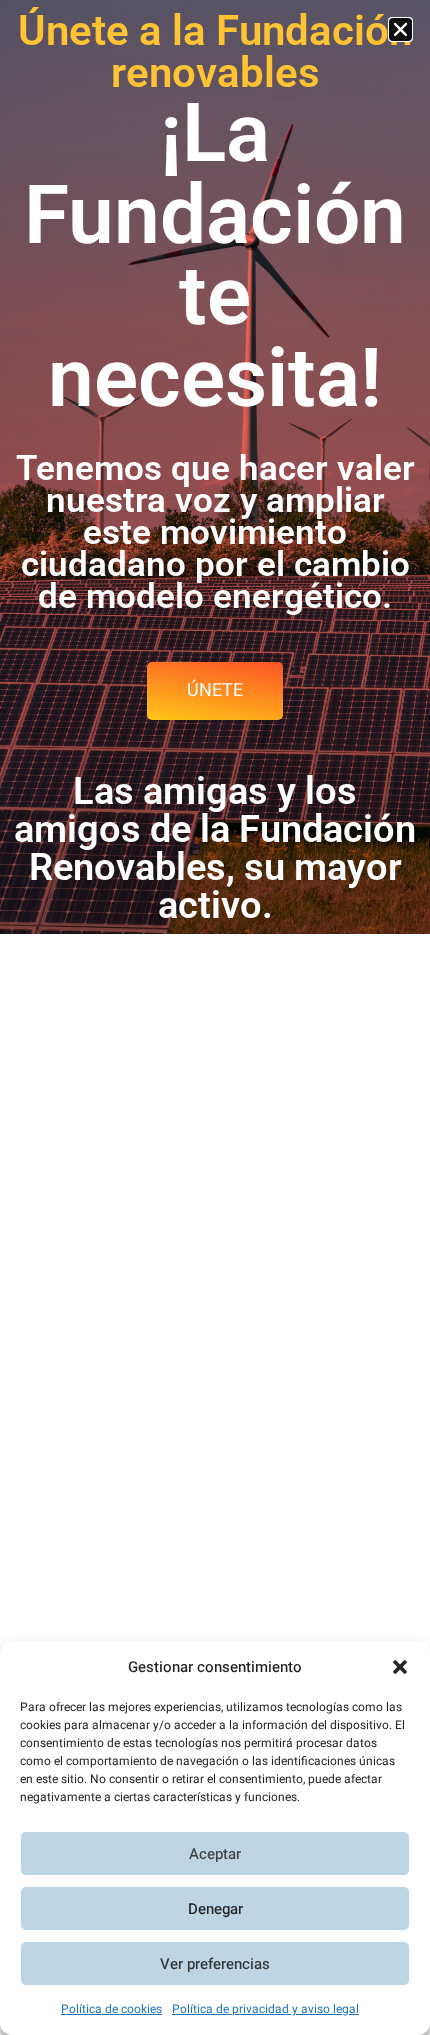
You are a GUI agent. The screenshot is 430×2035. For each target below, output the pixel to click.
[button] (400, 1667)
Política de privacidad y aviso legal (265, 2009)
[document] (215, 1017)
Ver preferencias (215, 1964)
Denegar (215, 1909)
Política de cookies (111, 2009)
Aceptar (215, 1854)
